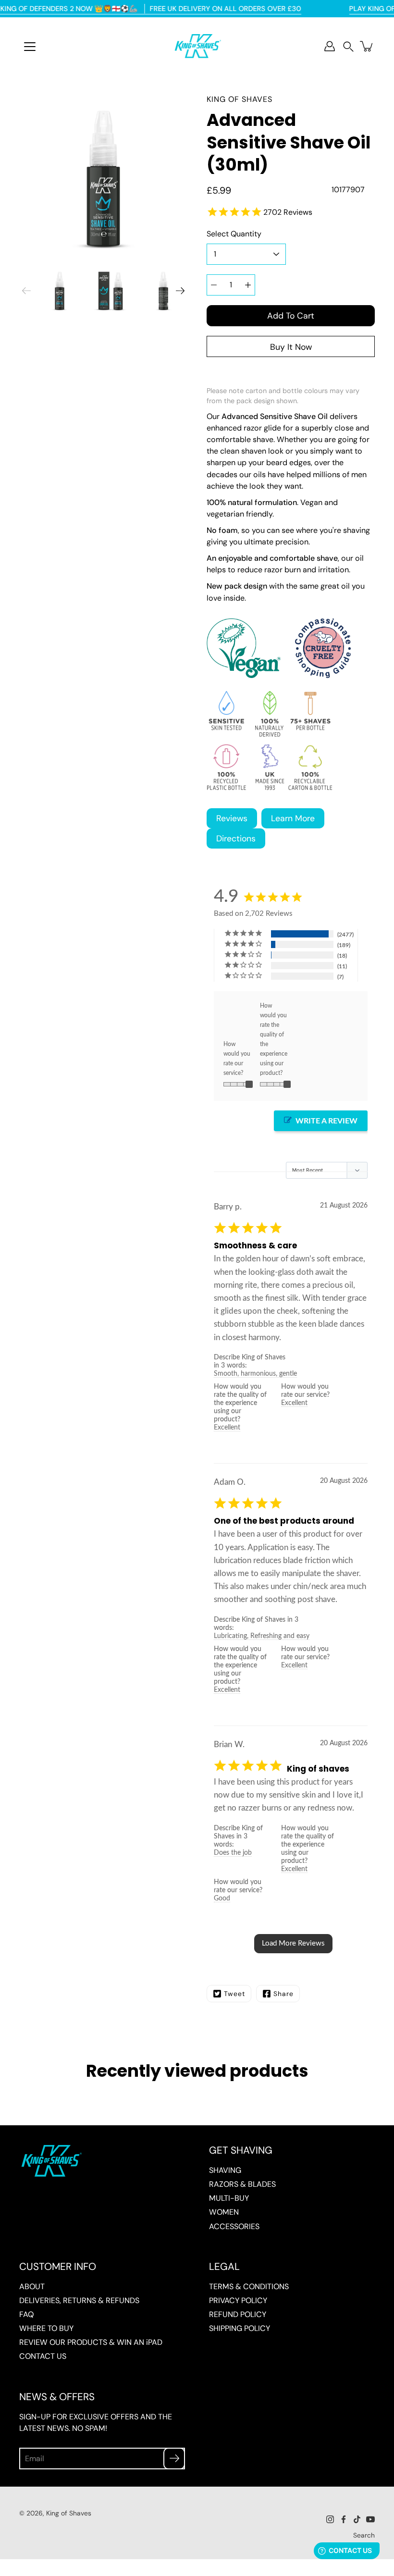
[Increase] (248, 285)
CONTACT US (43, 2356)
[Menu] (30, 47)
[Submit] (174, 2459)
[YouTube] (370, 2519)
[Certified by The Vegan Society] (244, 675)
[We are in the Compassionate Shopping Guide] (316, 675)
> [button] (293, 1944)
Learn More (293, 818)
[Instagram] (330, 2519)
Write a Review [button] (326, 1121)
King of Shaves (69, 2513)
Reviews (232, 818)
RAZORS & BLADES (242, 2184)
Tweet (234, 1994)
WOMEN (224, 2212)
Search (364, 2535)
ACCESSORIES (234, 2226)
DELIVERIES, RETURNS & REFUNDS (79, 2300)
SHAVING (225, 2170)
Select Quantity (234, 234)
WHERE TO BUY (46, 2328)
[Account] (330, 46)
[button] (348, 46)
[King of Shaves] (197, 46)
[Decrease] (214, 285)
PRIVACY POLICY (238, 2300)
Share (283, 1994)
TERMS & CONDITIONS (249, 2286)
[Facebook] (344, 2519)
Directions (236, 838)
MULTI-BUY (229, 2198)
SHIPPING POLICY (240, 2328)
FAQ (26, 2314)
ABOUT (32, 2286)
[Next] (180, 291)
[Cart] (367, 46)
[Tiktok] (357, 2519)
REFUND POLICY (238, 2314)
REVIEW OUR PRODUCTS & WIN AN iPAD (91, 2342)
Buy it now (291, 347)
